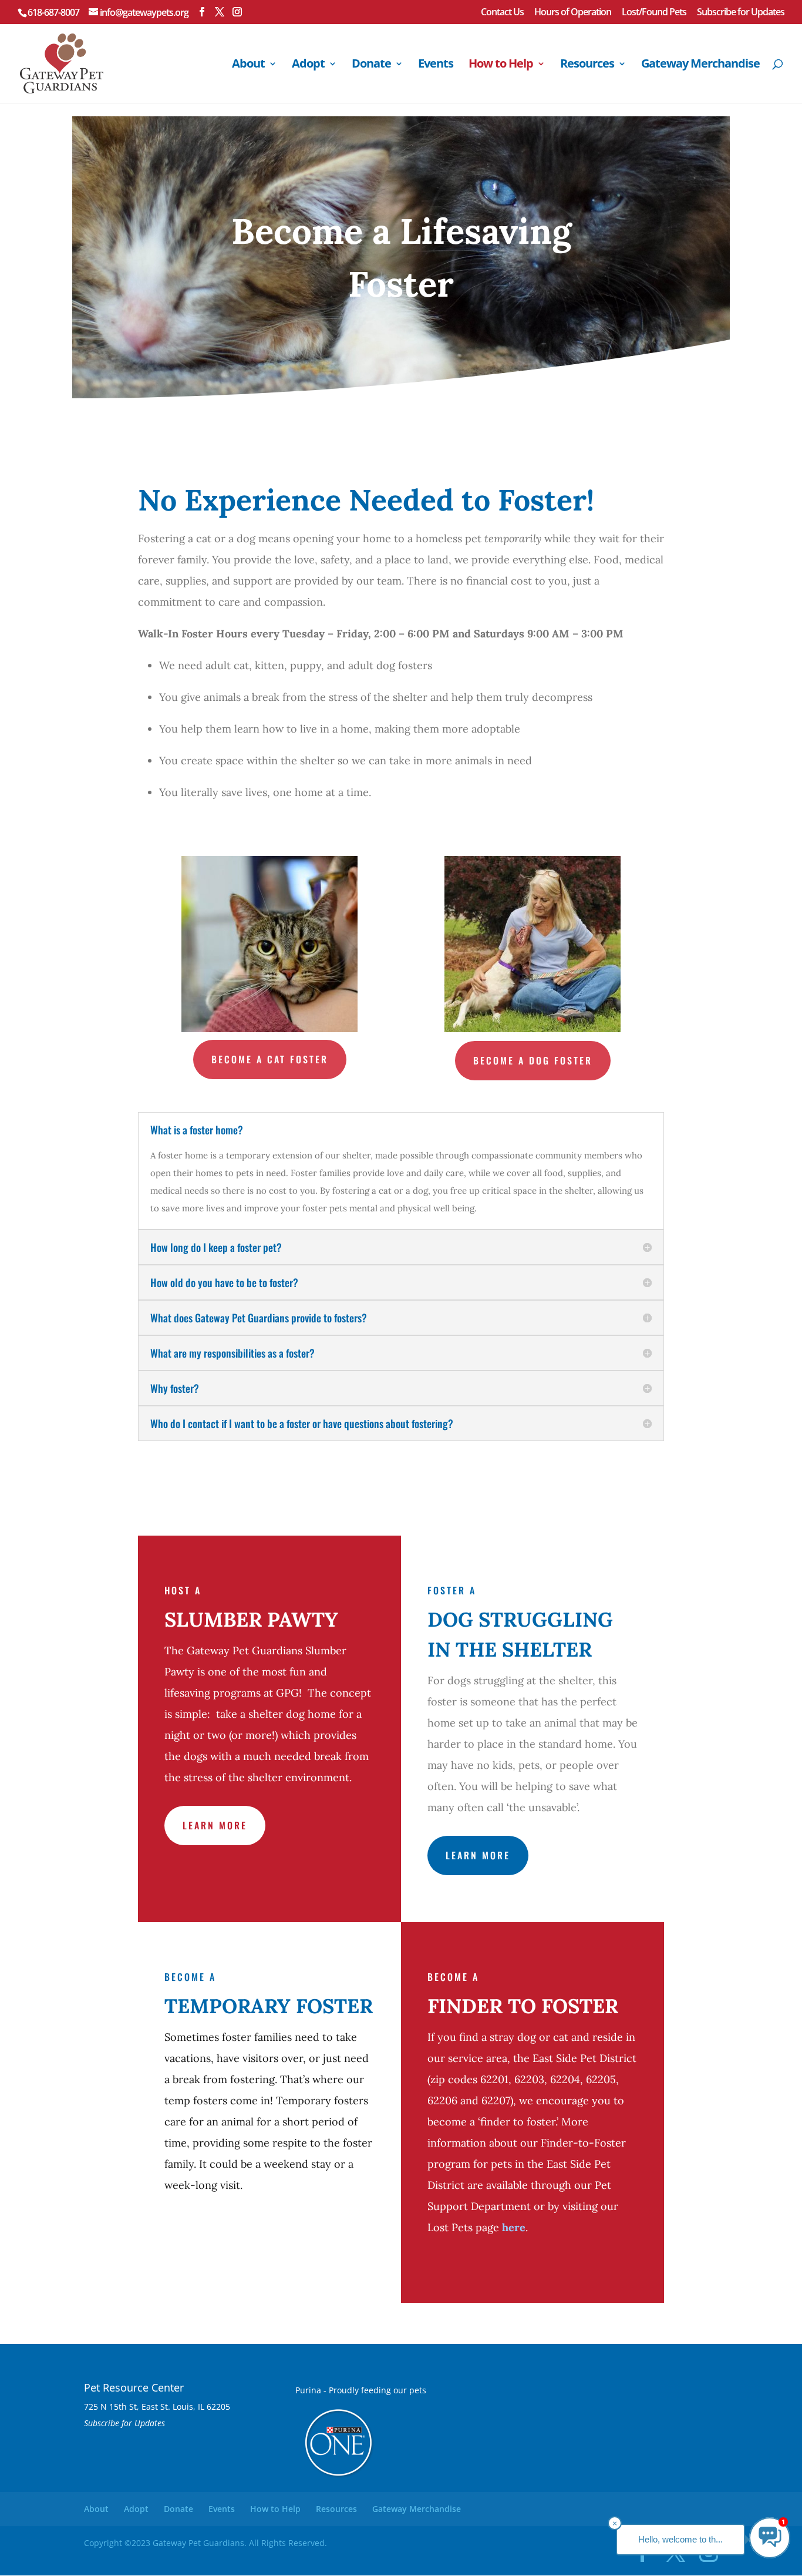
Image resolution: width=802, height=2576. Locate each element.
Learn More (215, 1825)
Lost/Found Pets (654, 13)
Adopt (308, 65)
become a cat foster (270, 1059)
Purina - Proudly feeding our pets (361, 2390)
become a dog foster (533, 1060)
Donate (371, 65)
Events (436, 65)
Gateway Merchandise (700, 65)
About (248, 65)
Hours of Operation (573, 13)
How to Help (501, 65)
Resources (587, 65)
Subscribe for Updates (741, 13)
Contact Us (502, 13)
